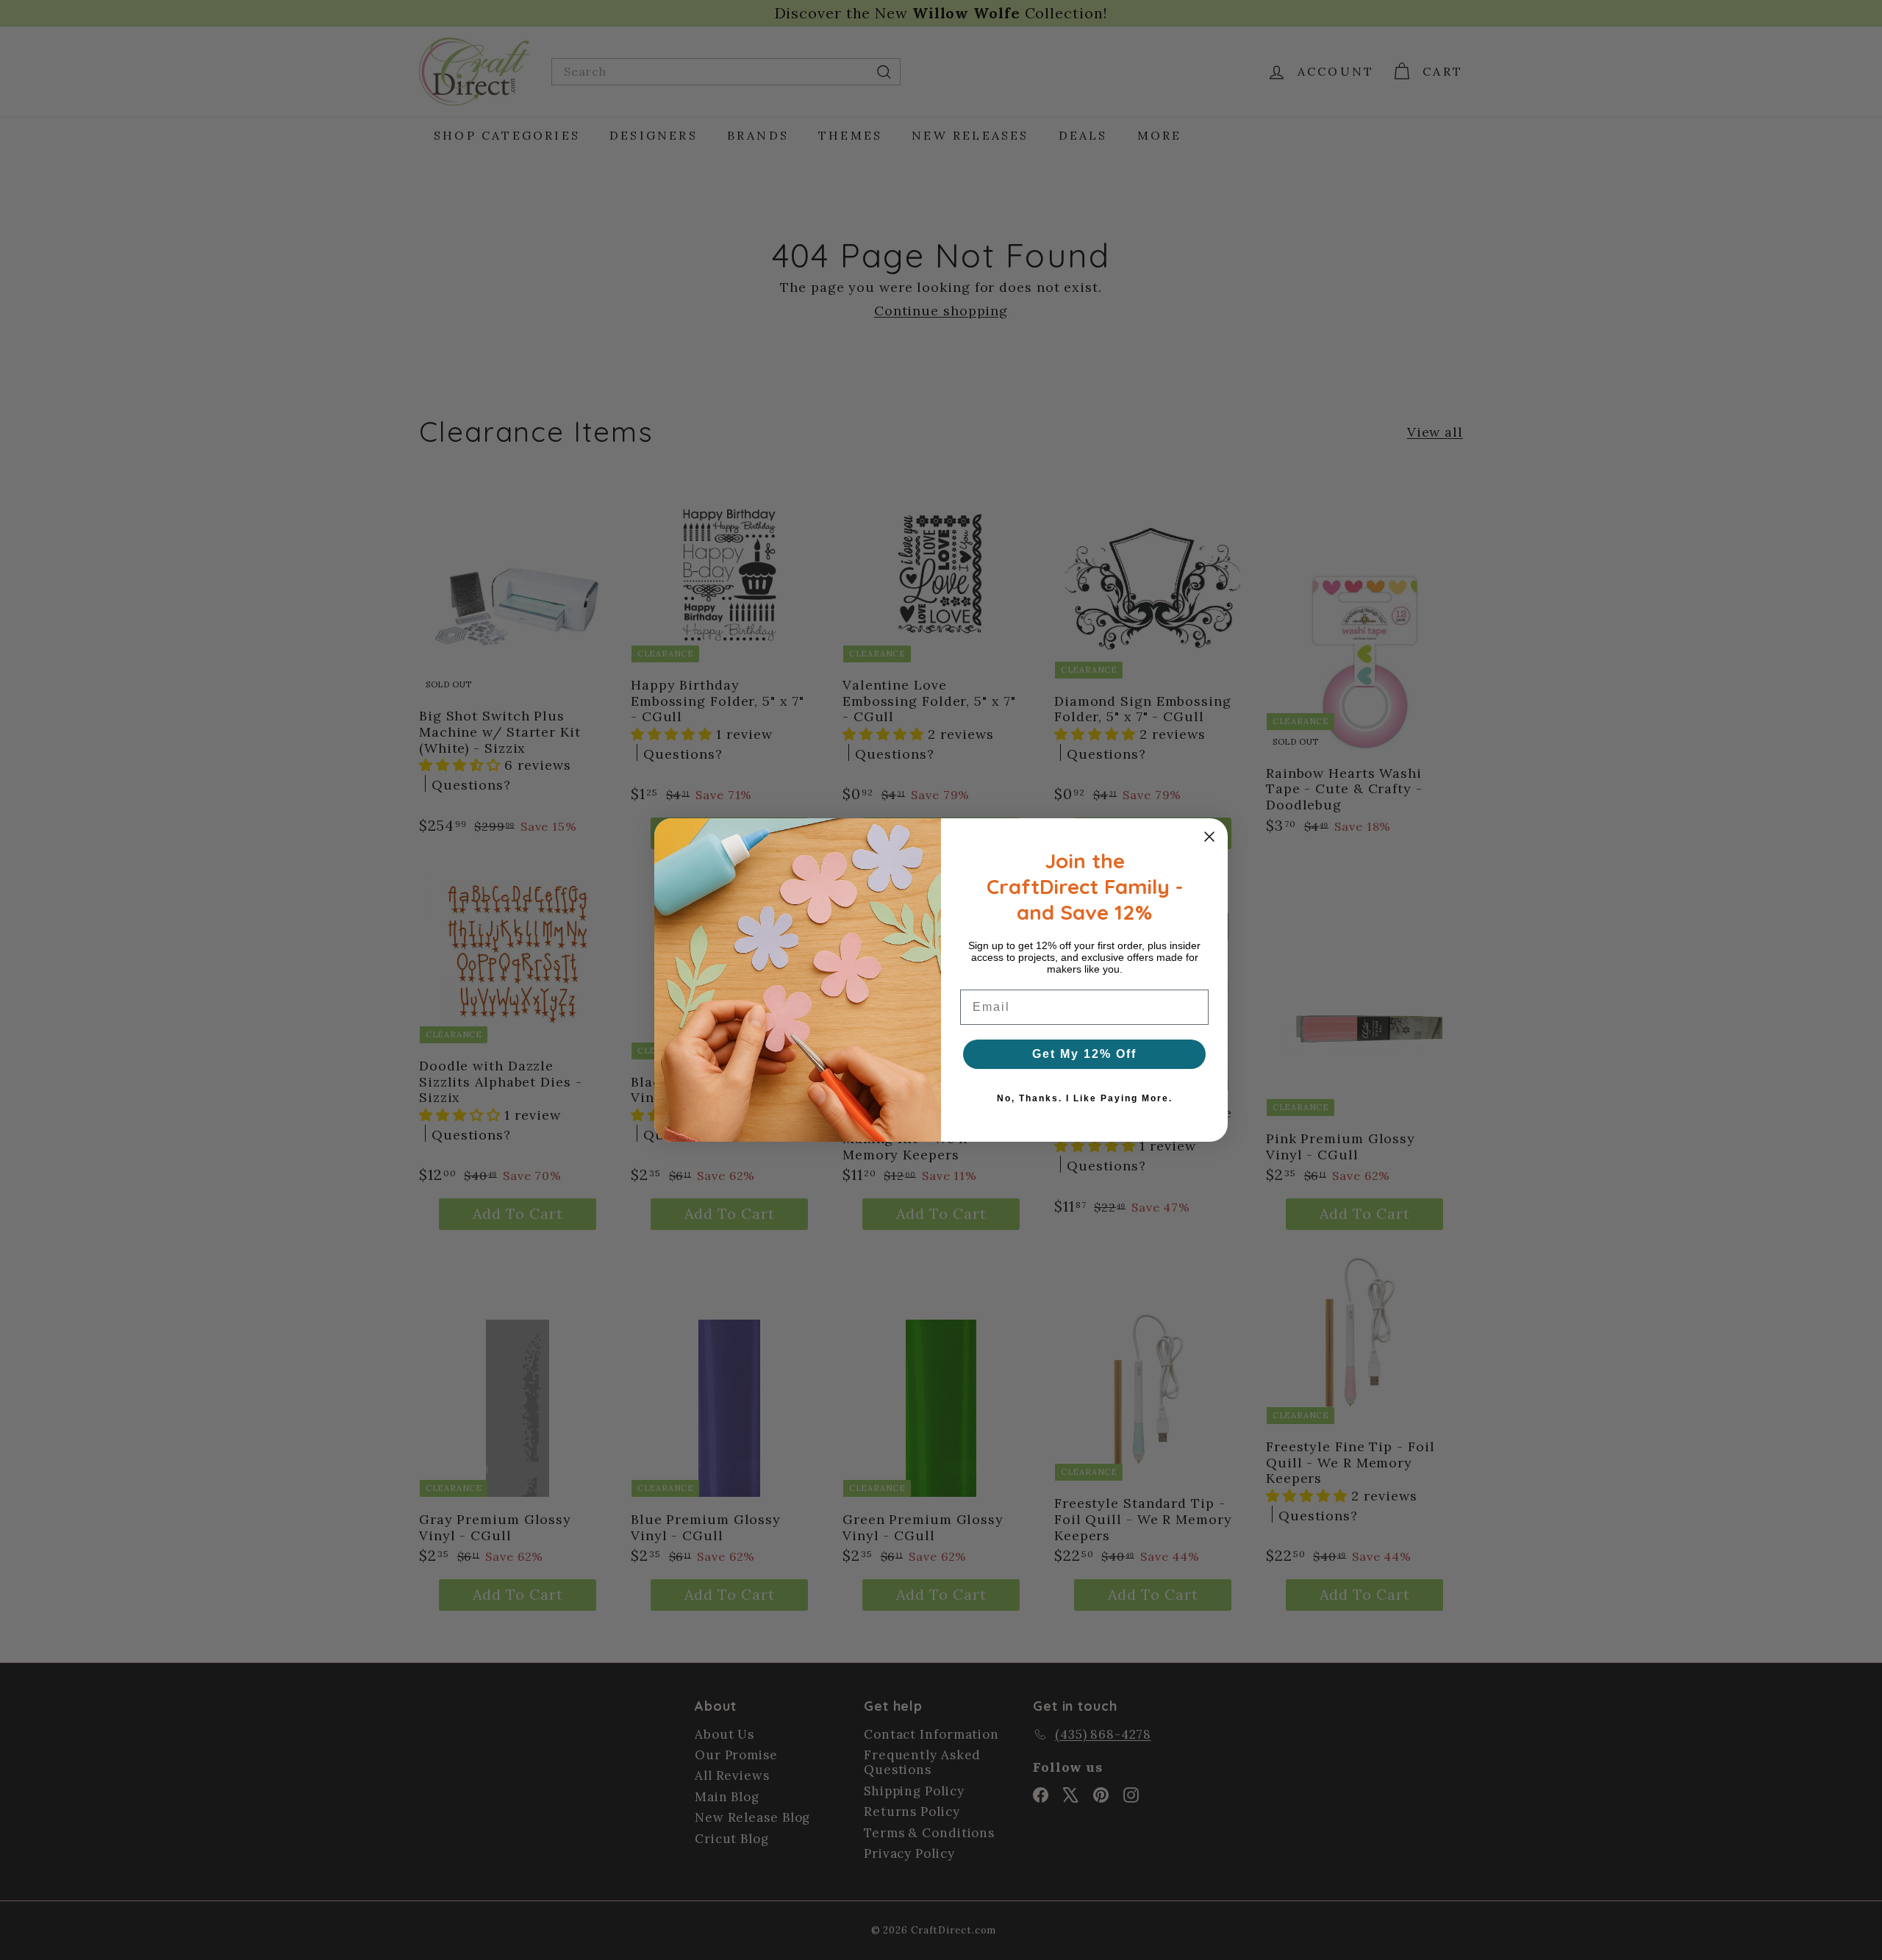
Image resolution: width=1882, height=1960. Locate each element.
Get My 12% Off (1084, 1054)
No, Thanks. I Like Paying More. (1085, 1098)
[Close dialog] (1209, 837)
